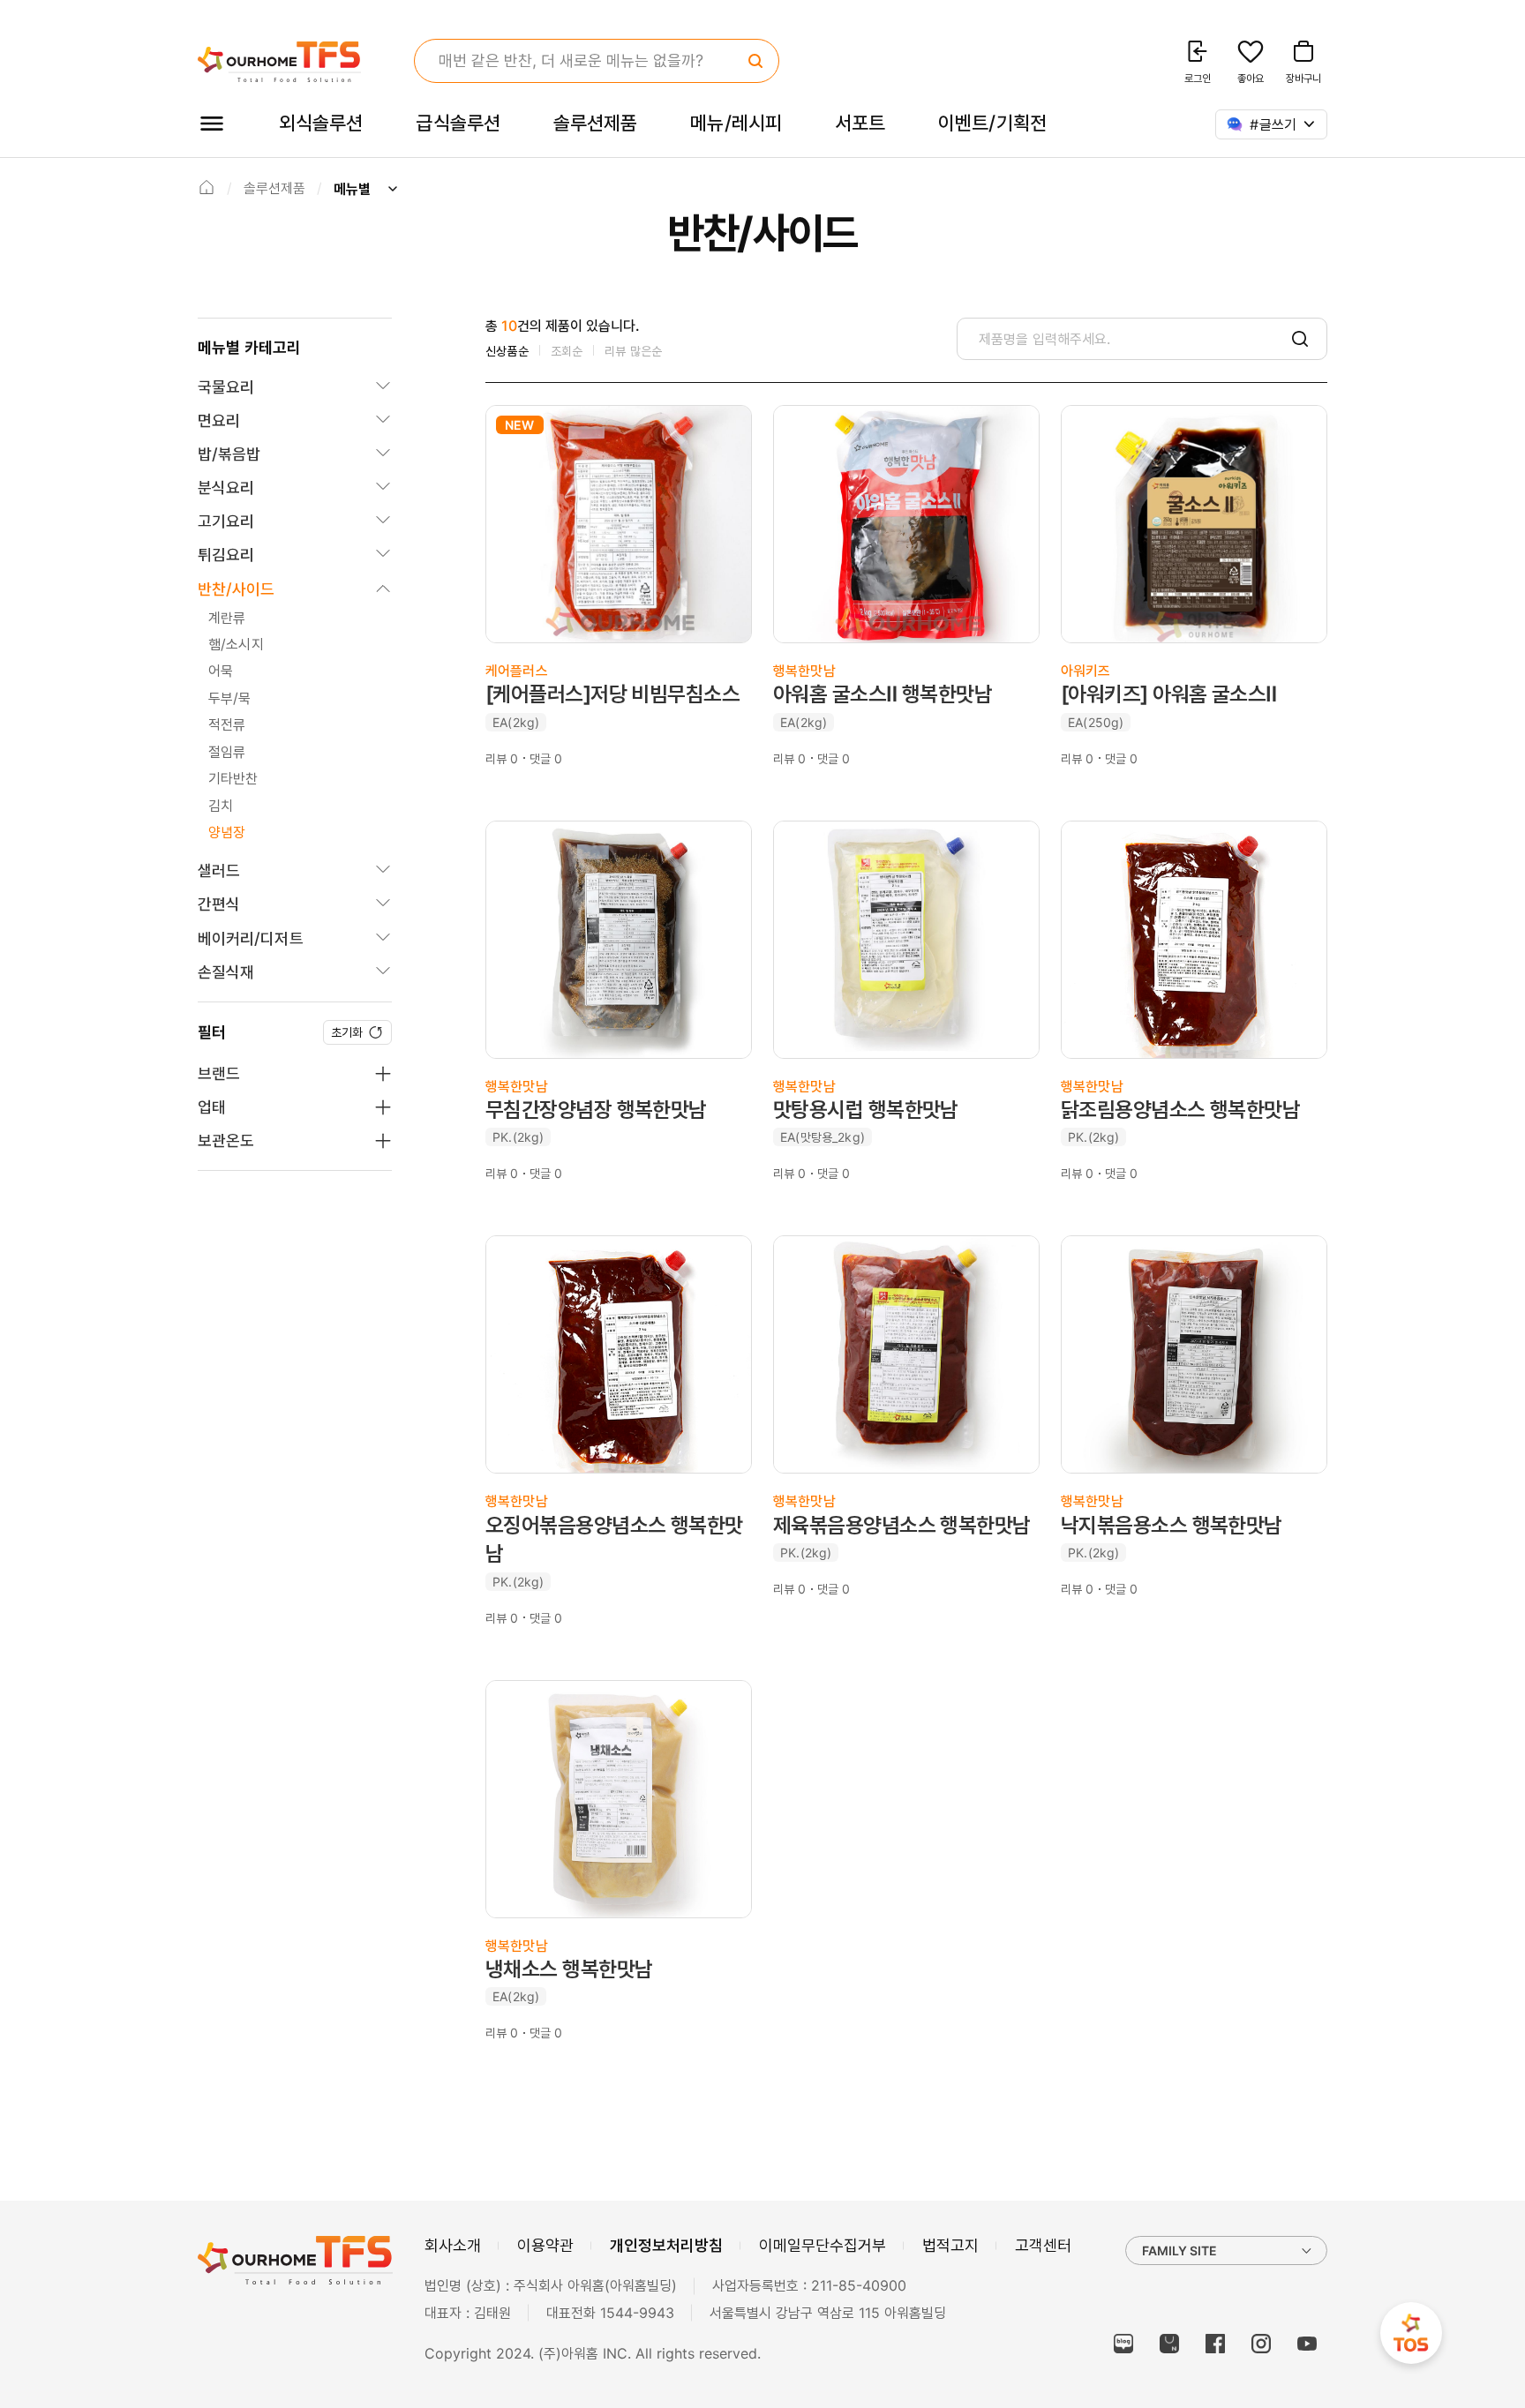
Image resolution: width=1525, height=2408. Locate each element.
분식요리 (226, 488)
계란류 (227, 618)
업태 (212, 1107)
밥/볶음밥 (229, 454)
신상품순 (507, 351)
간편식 (219, 904)
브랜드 (219, 1073)
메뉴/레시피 (736, 123)
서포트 (860, 123)
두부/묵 (230, 698)
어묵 (221, 671)
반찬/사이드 (236, 589)
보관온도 (226, 1140)
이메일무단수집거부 (823, 2245)
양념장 (227, 832)
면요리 (219, 420)
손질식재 (226, 972)
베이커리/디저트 (251, 938)
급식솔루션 (458, 123)
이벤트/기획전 (992, 123)
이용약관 (545, 2245)
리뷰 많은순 (633, 351)
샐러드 (219, 870)
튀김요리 (226, 555)
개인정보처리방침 (666, 2245)
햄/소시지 (236, 644)
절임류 (227, 752)
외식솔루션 (321, 123)
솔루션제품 (595, 123)
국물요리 (226, 387)
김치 (221, 806)
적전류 (227, 724)
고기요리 (226, 521)
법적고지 (950, 2245)
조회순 (567, 351)
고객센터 (1043, 2245)
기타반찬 (233, 778)
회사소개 (453, 2245)
